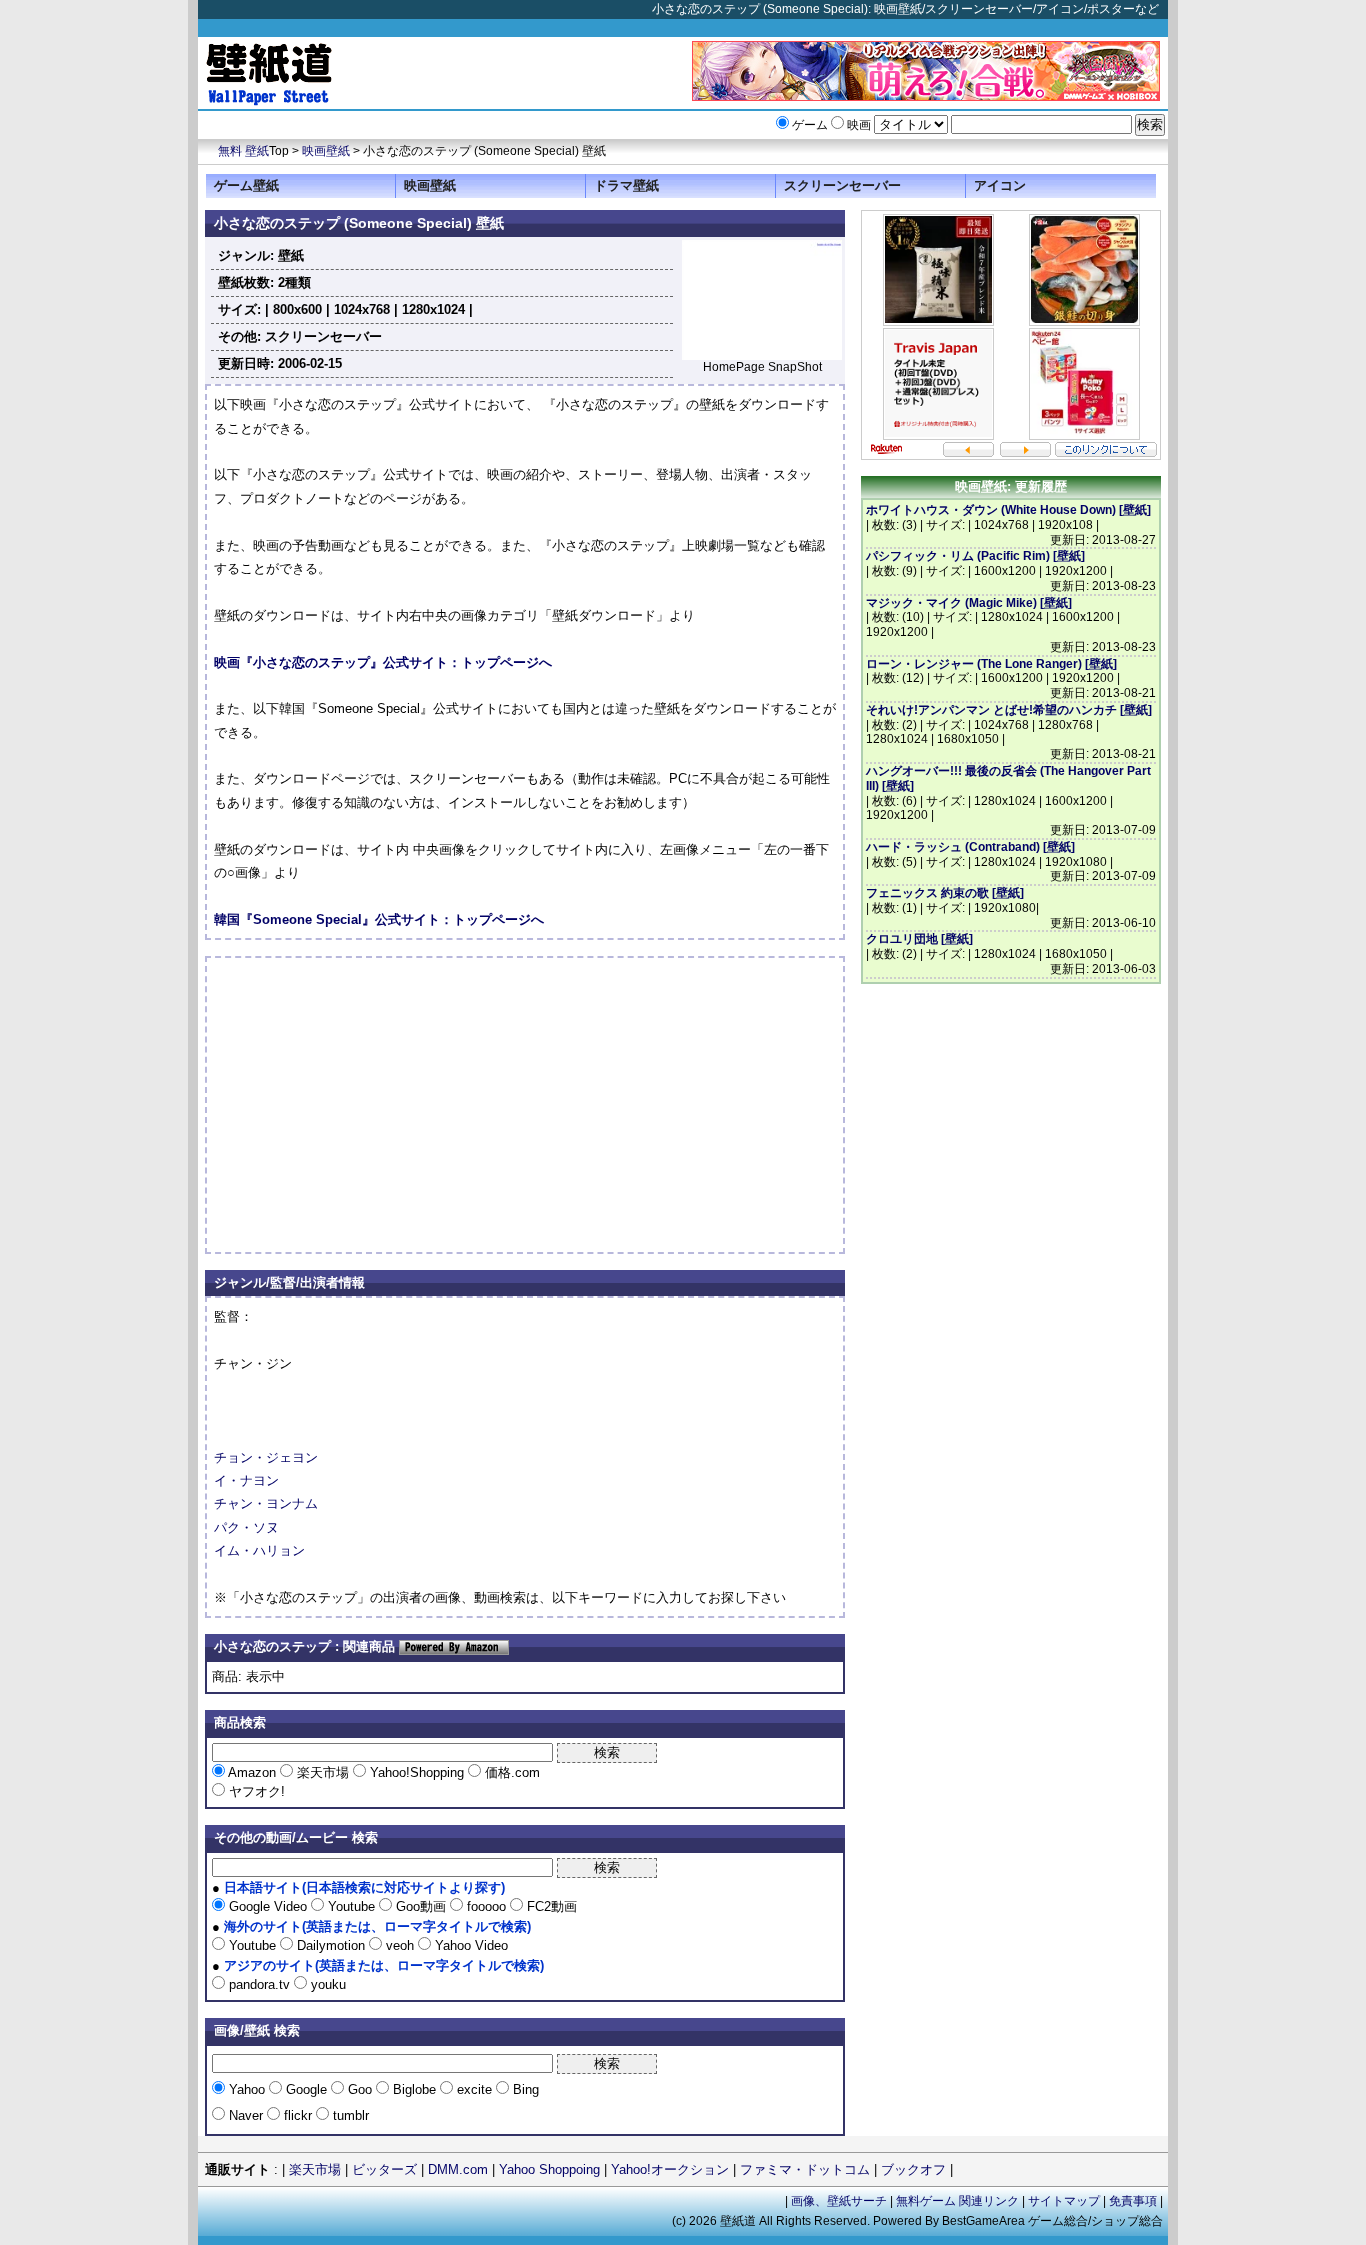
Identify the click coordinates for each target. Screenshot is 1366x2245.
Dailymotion (331, 1945)
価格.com (510, 1772)
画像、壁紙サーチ (839, 2201)
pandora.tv (259, 1984)
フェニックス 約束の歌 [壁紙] (945, 893)
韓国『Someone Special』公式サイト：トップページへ (379, 919)
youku (326, 1984)
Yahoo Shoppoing (549, 2169)
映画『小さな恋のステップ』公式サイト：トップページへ (383, 662)
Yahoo (247, 2089)
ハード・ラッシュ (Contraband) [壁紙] (970, 847)
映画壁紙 (326, 151)
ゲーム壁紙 (246, 185)
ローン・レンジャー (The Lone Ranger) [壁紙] (991, 664)
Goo (360, 2089)
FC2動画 (550, 1906)
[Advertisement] (382, 1105)
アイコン (1000, 185)
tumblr (349, 2115)
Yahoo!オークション (670, 2169)
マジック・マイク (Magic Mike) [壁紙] (969, 603)
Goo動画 (421, 1906)
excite (474, 2089)
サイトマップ (1064, 2201)
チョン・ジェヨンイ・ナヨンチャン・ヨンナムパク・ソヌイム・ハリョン (266, 1504)
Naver (246, 2115)
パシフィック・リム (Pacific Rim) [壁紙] (975, 556)
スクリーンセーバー (842, 185)
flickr (298, 2115)
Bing (524, 2089)
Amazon (252, 1772)
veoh (400, 1945)
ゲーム (810, 125)
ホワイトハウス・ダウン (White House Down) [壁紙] (1008, 510)
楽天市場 (323, 1772)
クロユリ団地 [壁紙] (919, 939)
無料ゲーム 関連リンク (957, 2201)
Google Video (268, 1906)
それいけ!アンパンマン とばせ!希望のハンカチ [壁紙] (1009, 710)
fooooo (486, 1906)
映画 (859, 125)
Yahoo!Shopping (417, 1772)
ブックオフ (913, 2169)
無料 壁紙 (243, 151)
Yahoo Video (469, 1945)
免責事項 (1133, 2201)
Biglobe (414, 2089)
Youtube (351, 1906)
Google (306, 2089)
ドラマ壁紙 (626, 185)
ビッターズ (384, 2169)
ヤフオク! (255, 1791)
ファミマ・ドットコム (805, 2169)
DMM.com (458, 2169)
